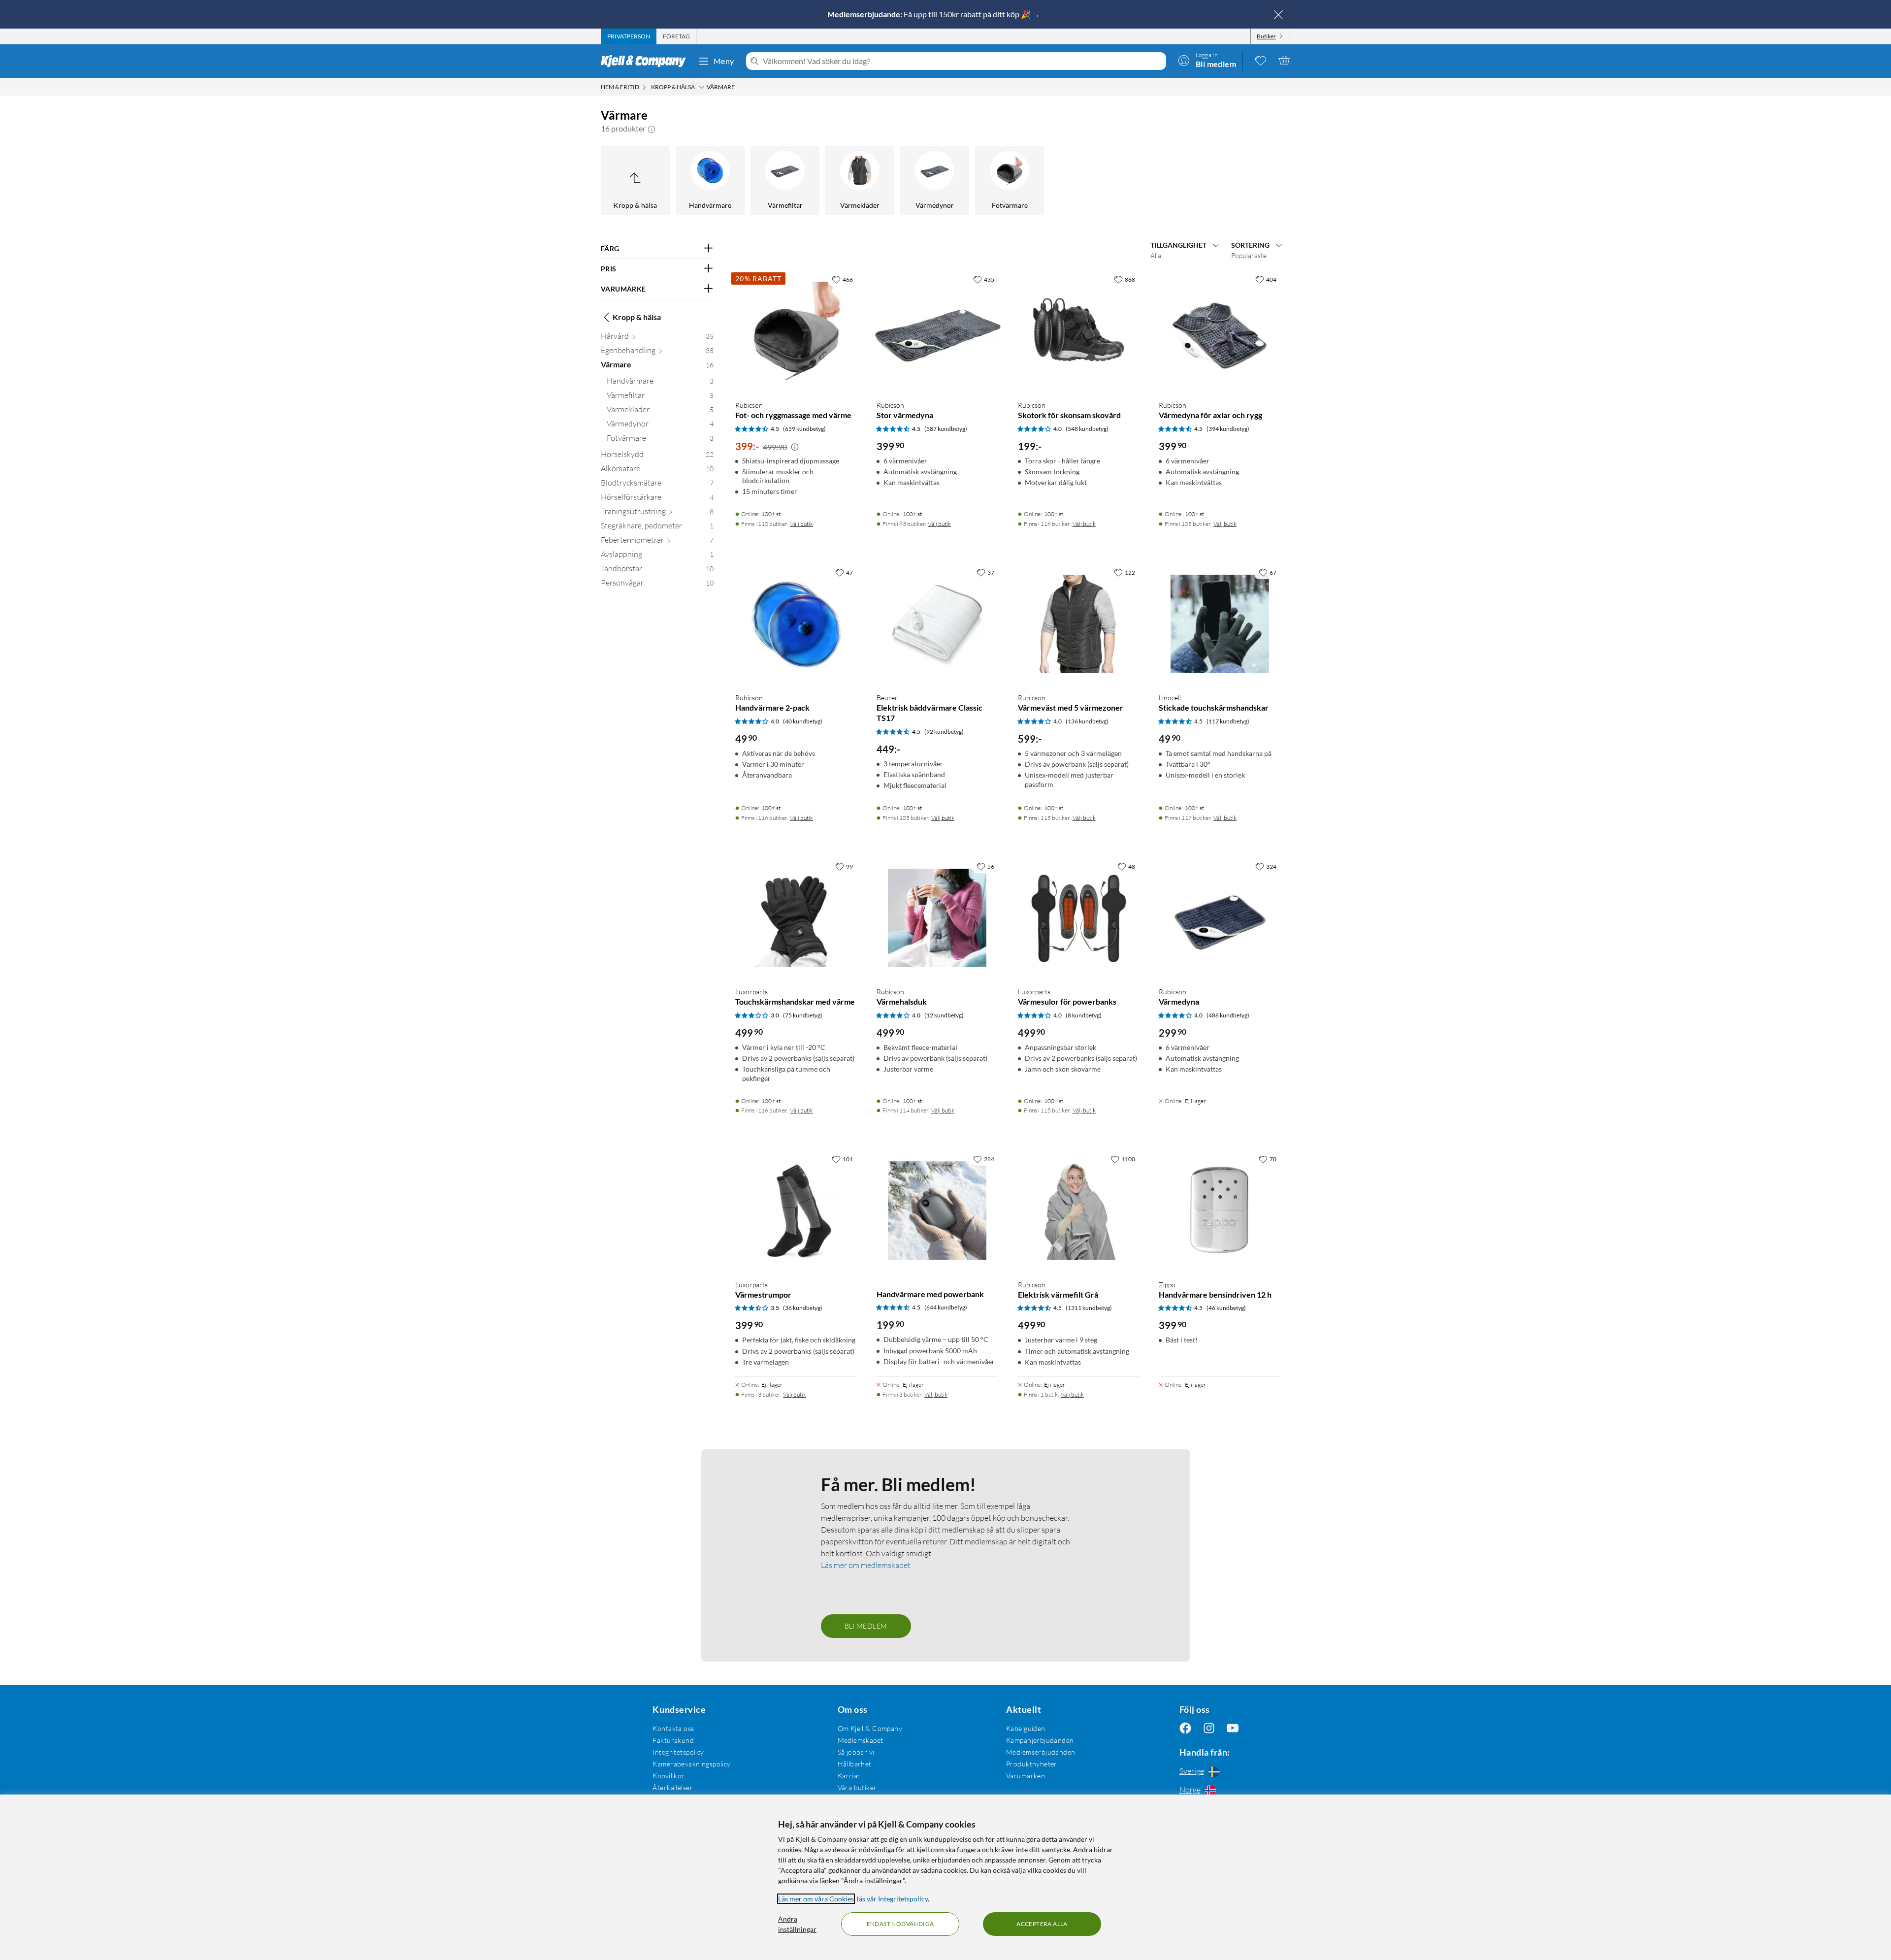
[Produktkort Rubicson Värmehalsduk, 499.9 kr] (937, 918)
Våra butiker (857, 1787)
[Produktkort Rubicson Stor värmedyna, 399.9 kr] (937, 331)
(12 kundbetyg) (944, 1015)
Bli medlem (866, 1626)
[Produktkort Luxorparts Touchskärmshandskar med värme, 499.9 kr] (796, 918)
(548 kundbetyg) (1087, 429)
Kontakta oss (673, 1728)
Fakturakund (673, 1740)
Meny (724, 61)
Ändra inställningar (797, 1924)
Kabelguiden (1026, 1728)
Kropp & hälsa (637, 317)
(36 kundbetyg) (803, 1308)
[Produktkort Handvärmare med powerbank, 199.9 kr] (937, 1211)
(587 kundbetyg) (946, 429)
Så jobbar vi (856, 1752)
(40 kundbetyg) (803, 721)
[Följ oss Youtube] (1233, 1728)
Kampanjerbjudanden (1040, 1740)
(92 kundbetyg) (944, 732)
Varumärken (1026, 1776)
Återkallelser (672, 1787)
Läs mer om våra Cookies (816, 1899)
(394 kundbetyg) (1228, 429)
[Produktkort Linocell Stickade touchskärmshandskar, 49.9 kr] (1220, 624)
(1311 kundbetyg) (1089, 1308)
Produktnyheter (1032, 1764)
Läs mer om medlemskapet (866, 1565)
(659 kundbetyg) (804, 429)
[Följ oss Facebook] (1185, 1728)
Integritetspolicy (678, 1752)
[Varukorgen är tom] (1284, 60)
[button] (652, 129)
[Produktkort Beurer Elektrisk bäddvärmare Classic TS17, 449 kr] (937, 624)
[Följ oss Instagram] (1209, 1728)
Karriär (849, 1776)
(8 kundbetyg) (1084, 1015)
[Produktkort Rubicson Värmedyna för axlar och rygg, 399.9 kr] (1220, 331)
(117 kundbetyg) (1228, 721)
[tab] (629, 36)
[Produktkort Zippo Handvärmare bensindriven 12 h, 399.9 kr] (1220, 1211)
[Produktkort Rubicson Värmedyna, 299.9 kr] (1220, 918)
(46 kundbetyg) (1226, 1308)
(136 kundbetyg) (1087, 721)
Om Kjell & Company (870, 1728)
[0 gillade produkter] (1261, 60)
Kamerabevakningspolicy (691, 1764)
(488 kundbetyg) (1228, 1015)
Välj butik (801, 524)
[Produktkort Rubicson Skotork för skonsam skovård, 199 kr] (1079, 331)
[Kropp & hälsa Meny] (702, 87)
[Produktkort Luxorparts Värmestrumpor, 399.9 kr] (796, 1211)
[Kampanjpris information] (795, 447)
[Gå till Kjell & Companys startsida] (646, 61)
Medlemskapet (861, 1740)
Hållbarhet (855, 1764)
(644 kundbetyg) (946, 1307)
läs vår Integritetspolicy (892, 1899)
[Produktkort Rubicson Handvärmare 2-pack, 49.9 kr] (796, 624)
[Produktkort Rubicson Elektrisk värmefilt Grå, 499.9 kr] (1079, 1211)
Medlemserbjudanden (1041, 1752)
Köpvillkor (668, 1776)
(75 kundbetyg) (803, 1015)
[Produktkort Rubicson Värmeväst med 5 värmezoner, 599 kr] (1079, 624)
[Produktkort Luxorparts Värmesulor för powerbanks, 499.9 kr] (1079, 918)
